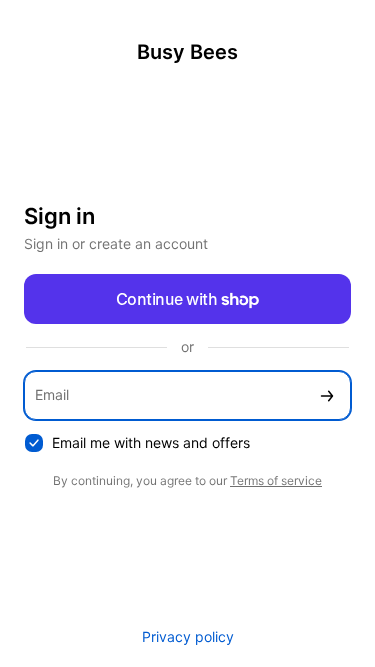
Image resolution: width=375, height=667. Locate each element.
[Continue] (327, 395)
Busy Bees (187, 52)
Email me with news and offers (151, 442)
